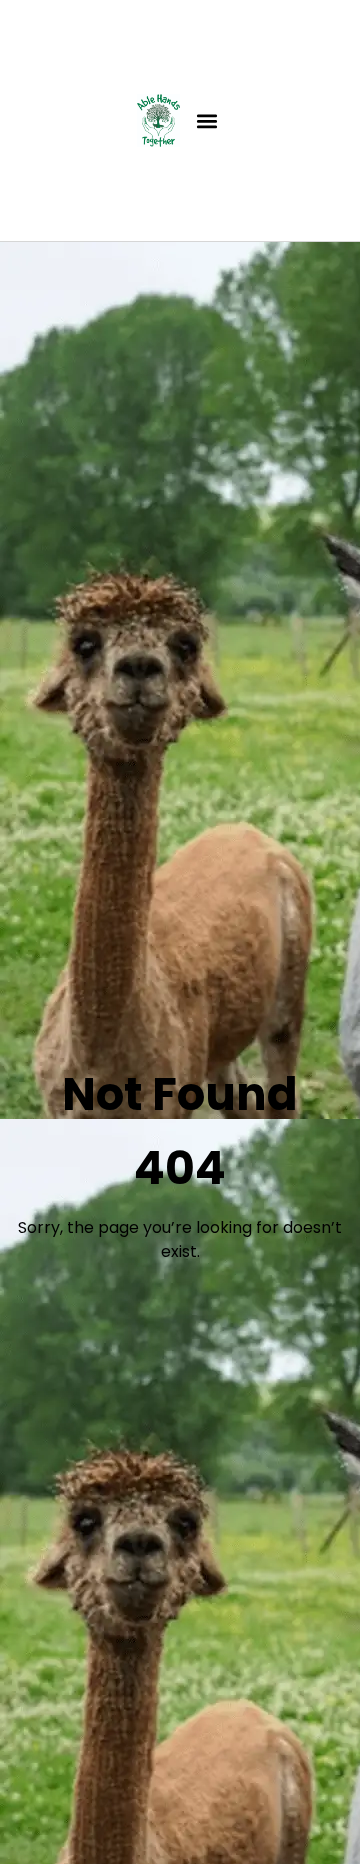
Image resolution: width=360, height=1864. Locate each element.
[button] (206, 120)
